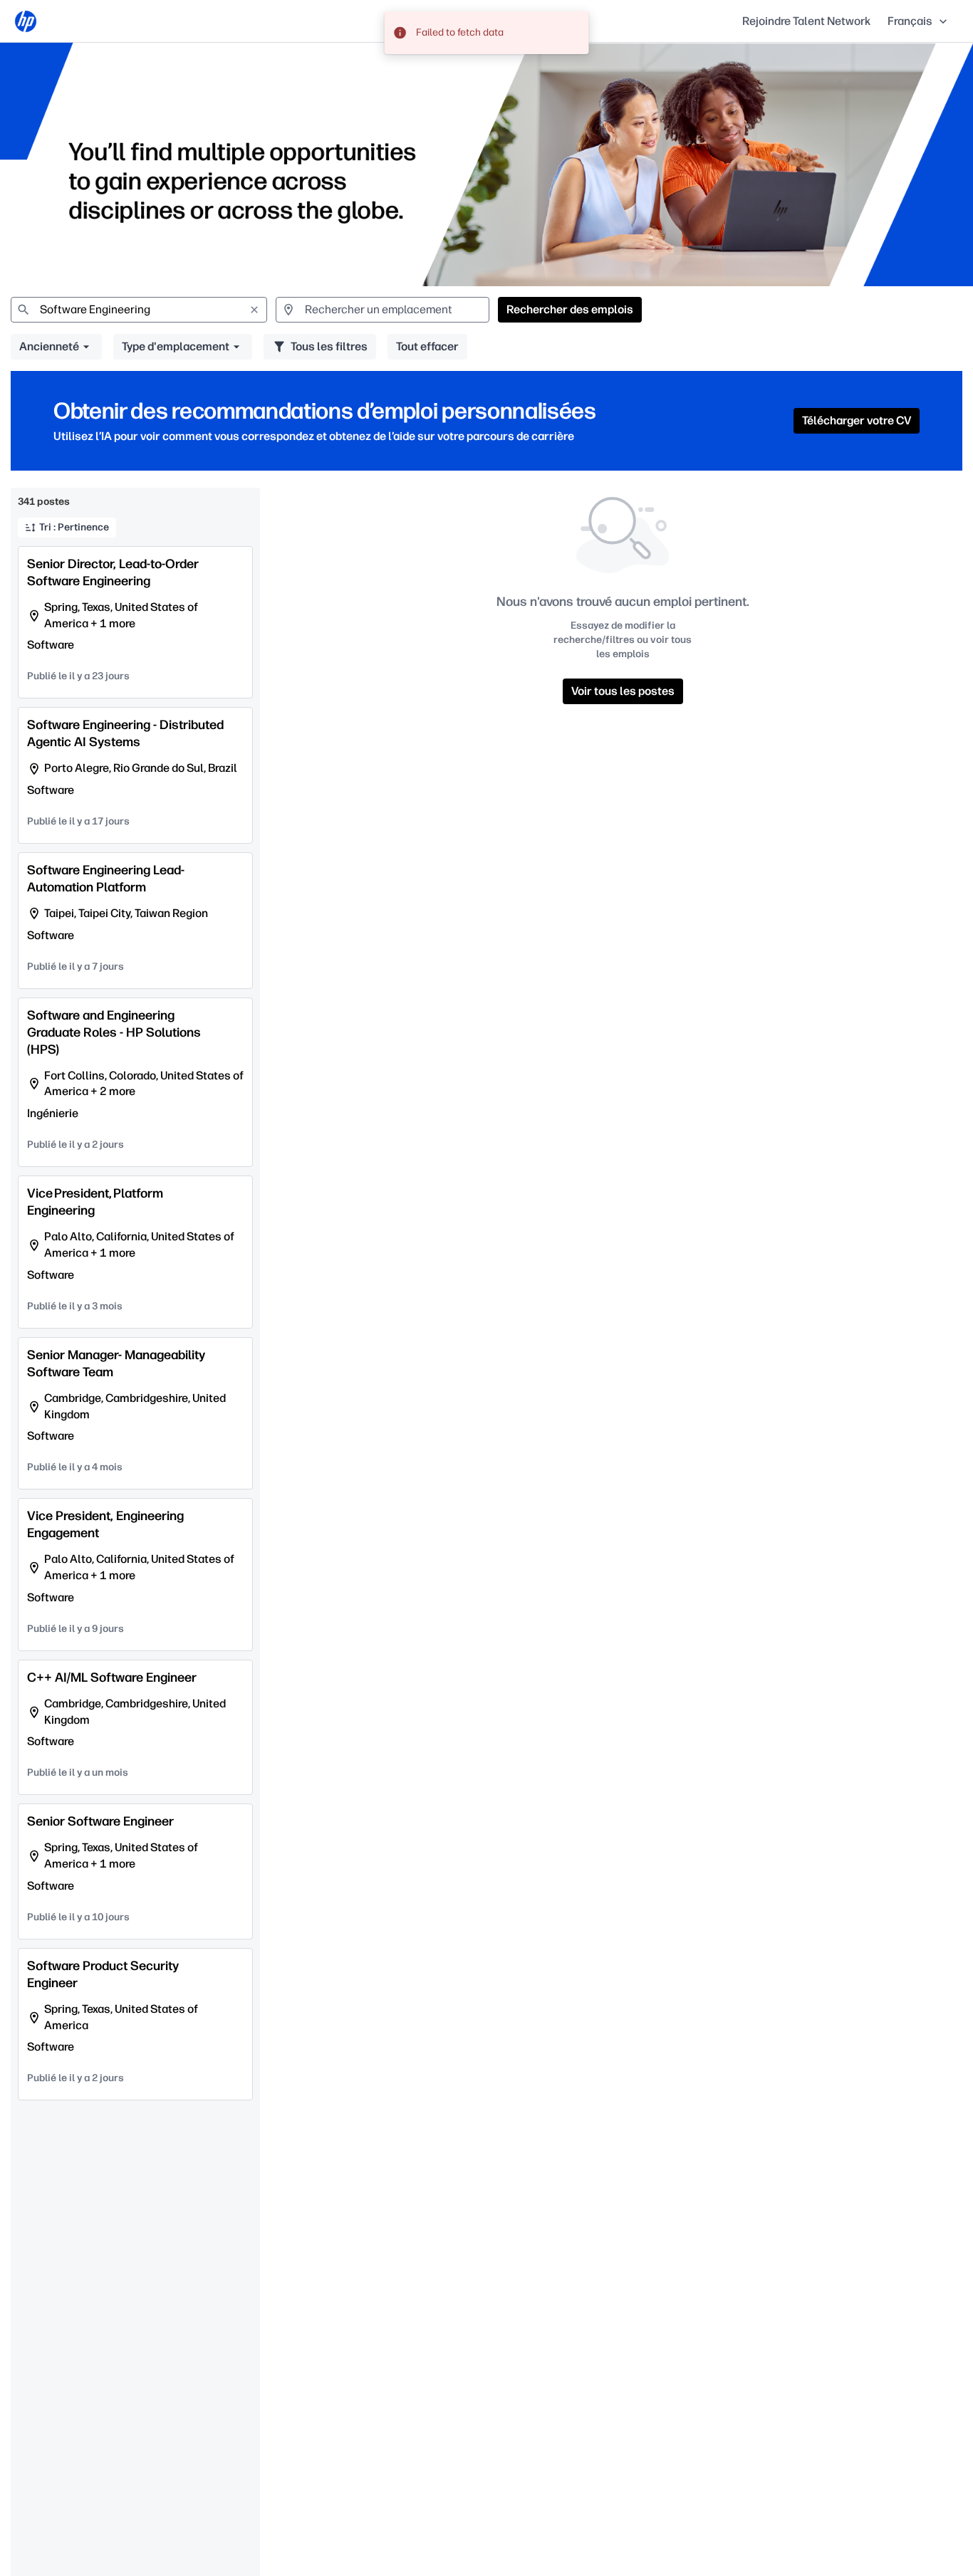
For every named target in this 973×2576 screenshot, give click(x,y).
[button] (919, 21)
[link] (26, 21)
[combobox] (139, 310)
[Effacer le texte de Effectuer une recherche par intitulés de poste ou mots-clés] (254, 310)
